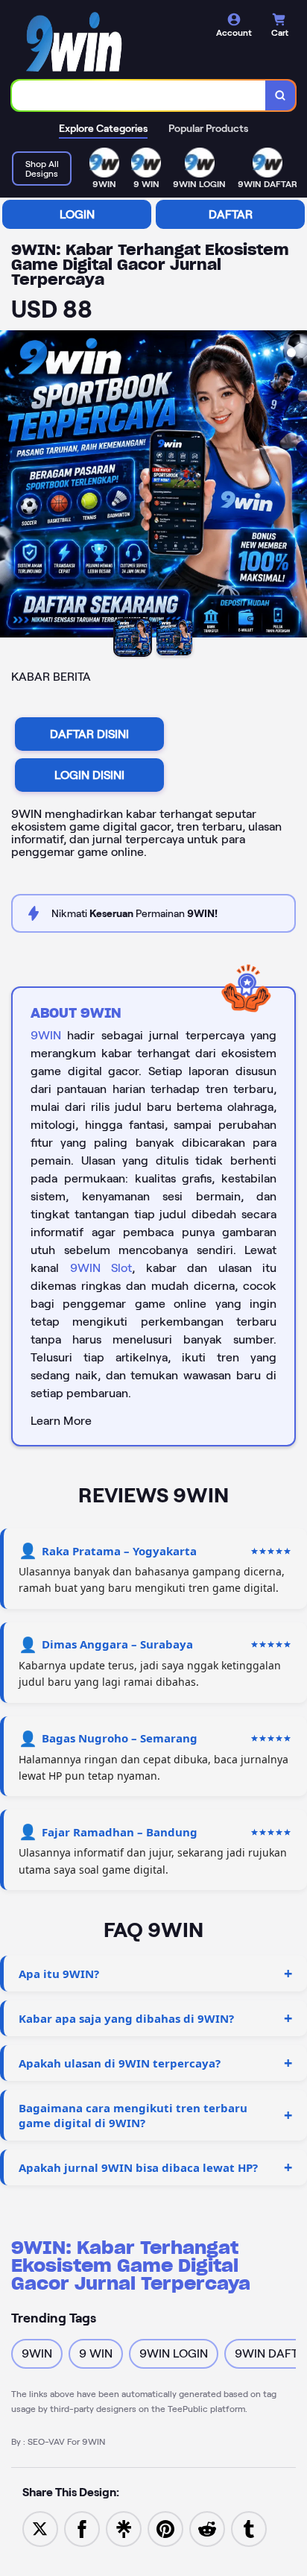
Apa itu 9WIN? (59, 1974)
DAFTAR (231, 214)
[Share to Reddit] (207, 2528)
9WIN (46, 1035)
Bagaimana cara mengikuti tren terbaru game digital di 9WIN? (133, 2115)
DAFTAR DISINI (89, 734)
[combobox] (139, 95)
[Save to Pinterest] (165, 2528)
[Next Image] (295, 486)
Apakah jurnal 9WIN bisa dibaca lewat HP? (138, 2167)
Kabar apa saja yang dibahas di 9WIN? (126, 2018)
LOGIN (77, 214)
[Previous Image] (12, 486)
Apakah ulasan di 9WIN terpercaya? (120, 2063)
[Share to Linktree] (124, 2528)
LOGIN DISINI (89, 775)
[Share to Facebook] (82, 2528)
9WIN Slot (101, 1268)
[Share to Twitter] (40, 2528)
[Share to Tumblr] (249, 2528)
